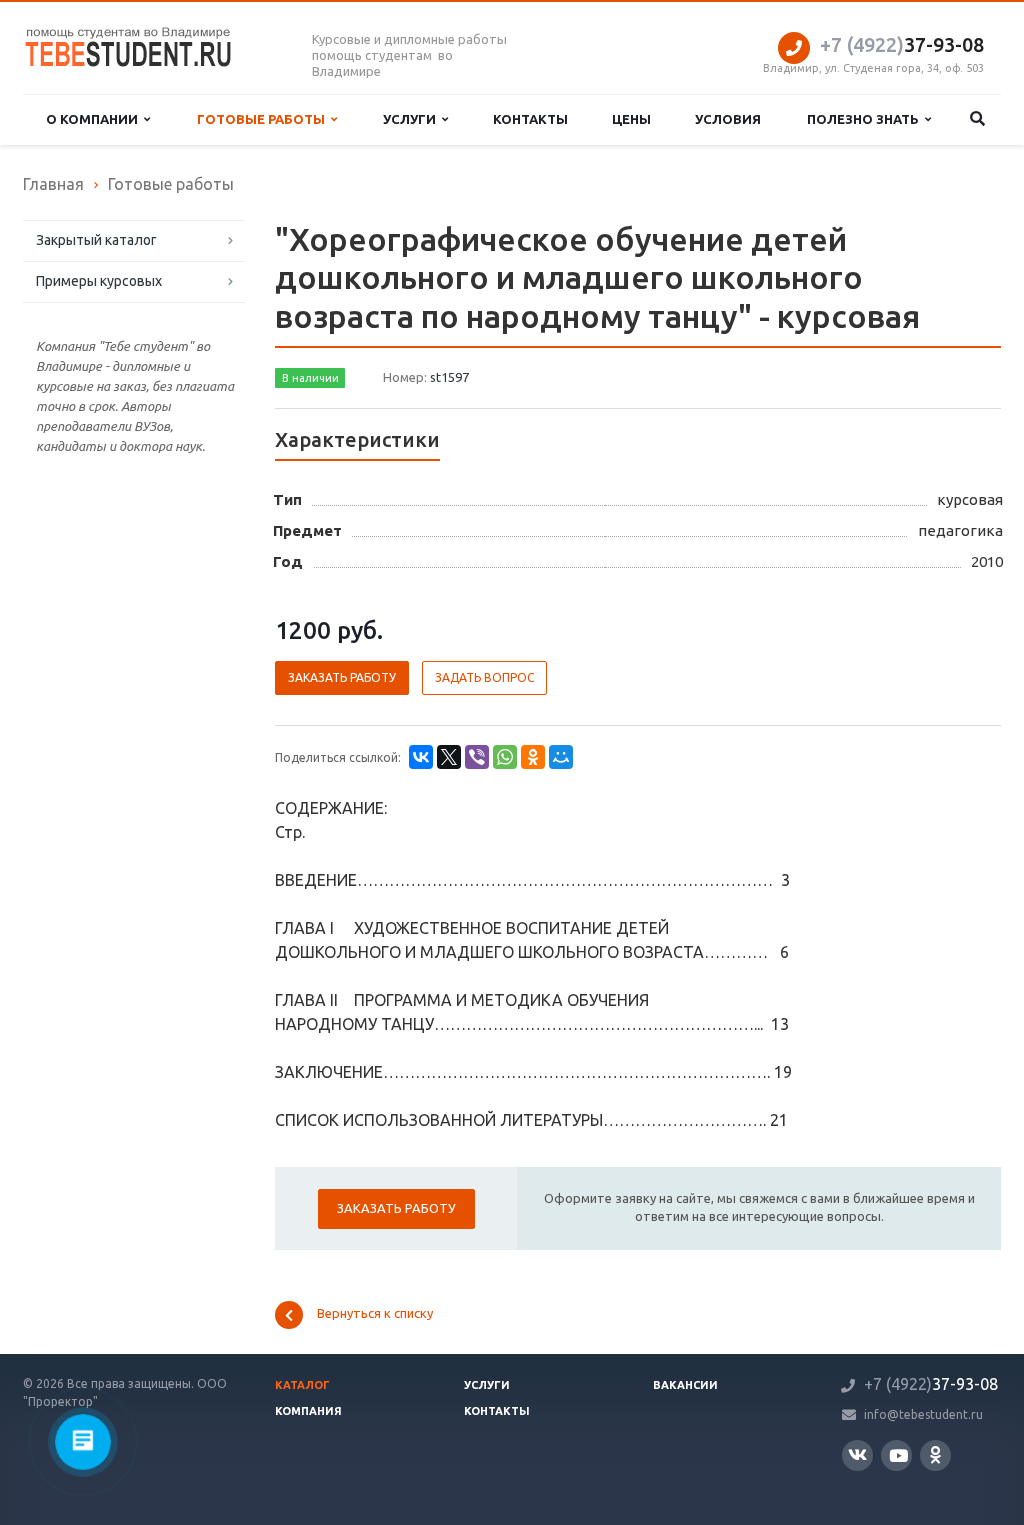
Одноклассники (935, 1455)
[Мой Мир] (561, 757)
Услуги (412, 119)
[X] (449, 757)
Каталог (302, 1385)
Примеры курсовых (99, 281)
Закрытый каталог (96, 240)
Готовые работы (264, 119)
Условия (728, 119)
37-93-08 (902, 44)
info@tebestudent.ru (923, 1414)
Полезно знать (866, 119)
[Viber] (477, 757)
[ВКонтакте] (421, 757)
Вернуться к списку (375, 1314)
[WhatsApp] (505, 757)
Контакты (530, 119)
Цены (631, 119)
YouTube (896, 1455)
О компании (95, 119)
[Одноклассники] (533, 757)
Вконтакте (857, 1455)
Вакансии (685, 1385)
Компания (308, 1411)
